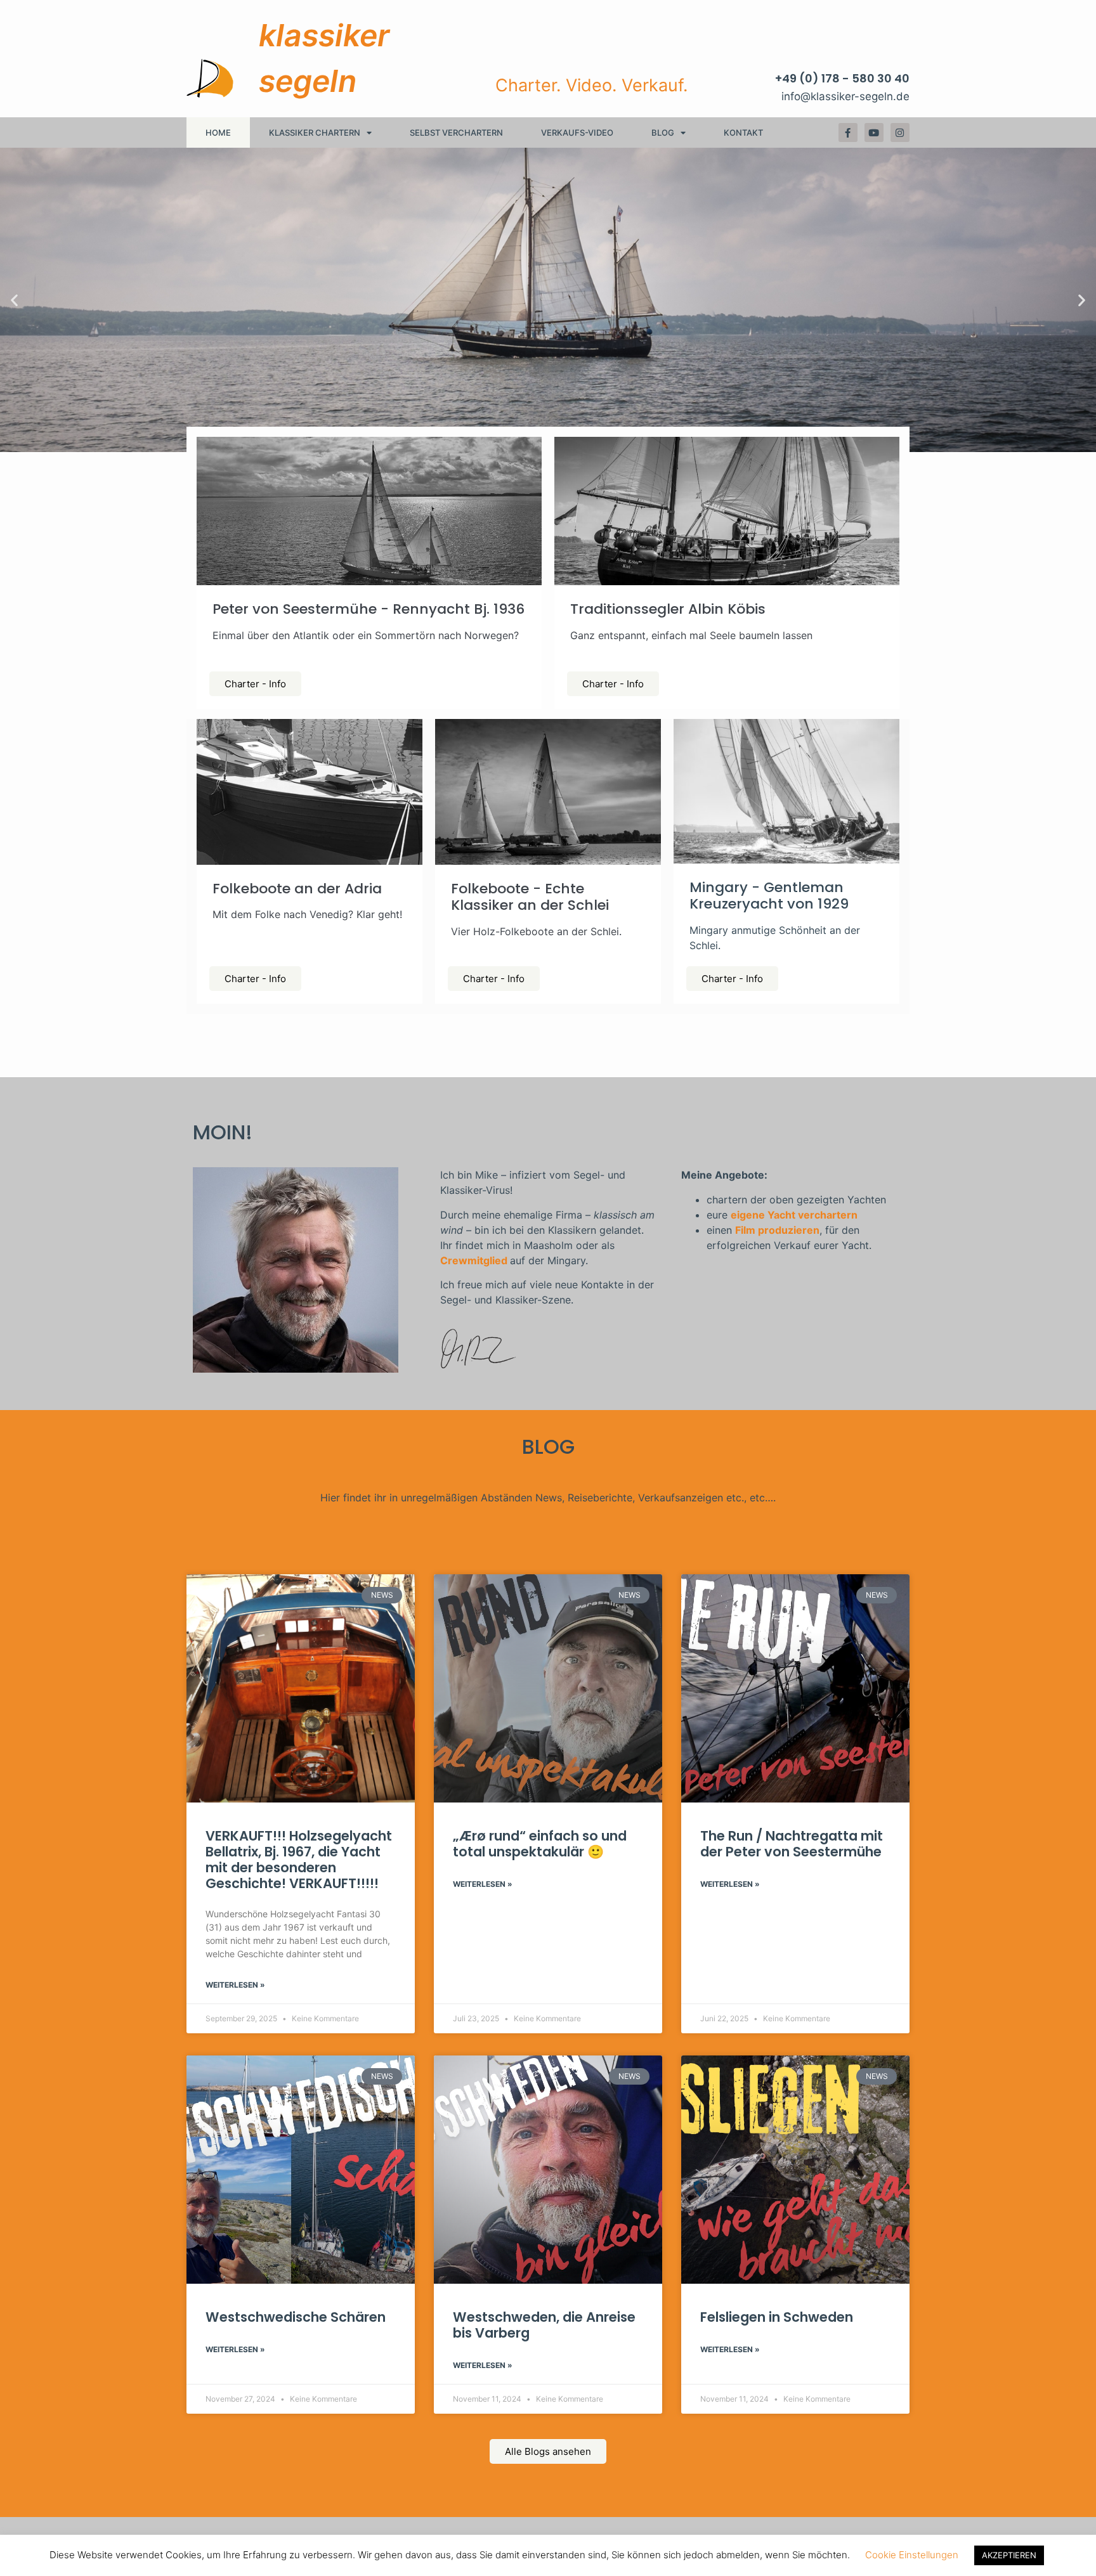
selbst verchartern (456, 133)
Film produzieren (777, 1230)
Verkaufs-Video (577, 133)
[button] (14, 300)
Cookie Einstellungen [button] (912, 2555)
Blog (663, 133)
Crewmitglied (474, 1260)
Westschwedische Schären (296, 2317)
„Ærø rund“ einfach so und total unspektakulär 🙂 (540, 1844)
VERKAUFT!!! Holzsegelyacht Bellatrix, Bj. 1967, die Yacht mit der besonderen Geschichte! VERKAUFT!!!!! (299, 1860)
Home (218, 133)
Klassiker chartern (315, 133)
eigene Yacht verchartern (794, 1215)
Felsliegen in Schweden (777, 2317)
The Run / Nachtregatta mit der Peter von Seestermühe (792, 1844)
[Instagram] (900, 133)
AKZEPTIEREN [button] (1009, 2555)
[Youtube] (874, 133)
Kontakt (743, 133)
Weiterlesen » (235, 1985)
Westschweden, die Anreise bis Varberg (544, 2325)
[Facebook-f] (848, 133)
